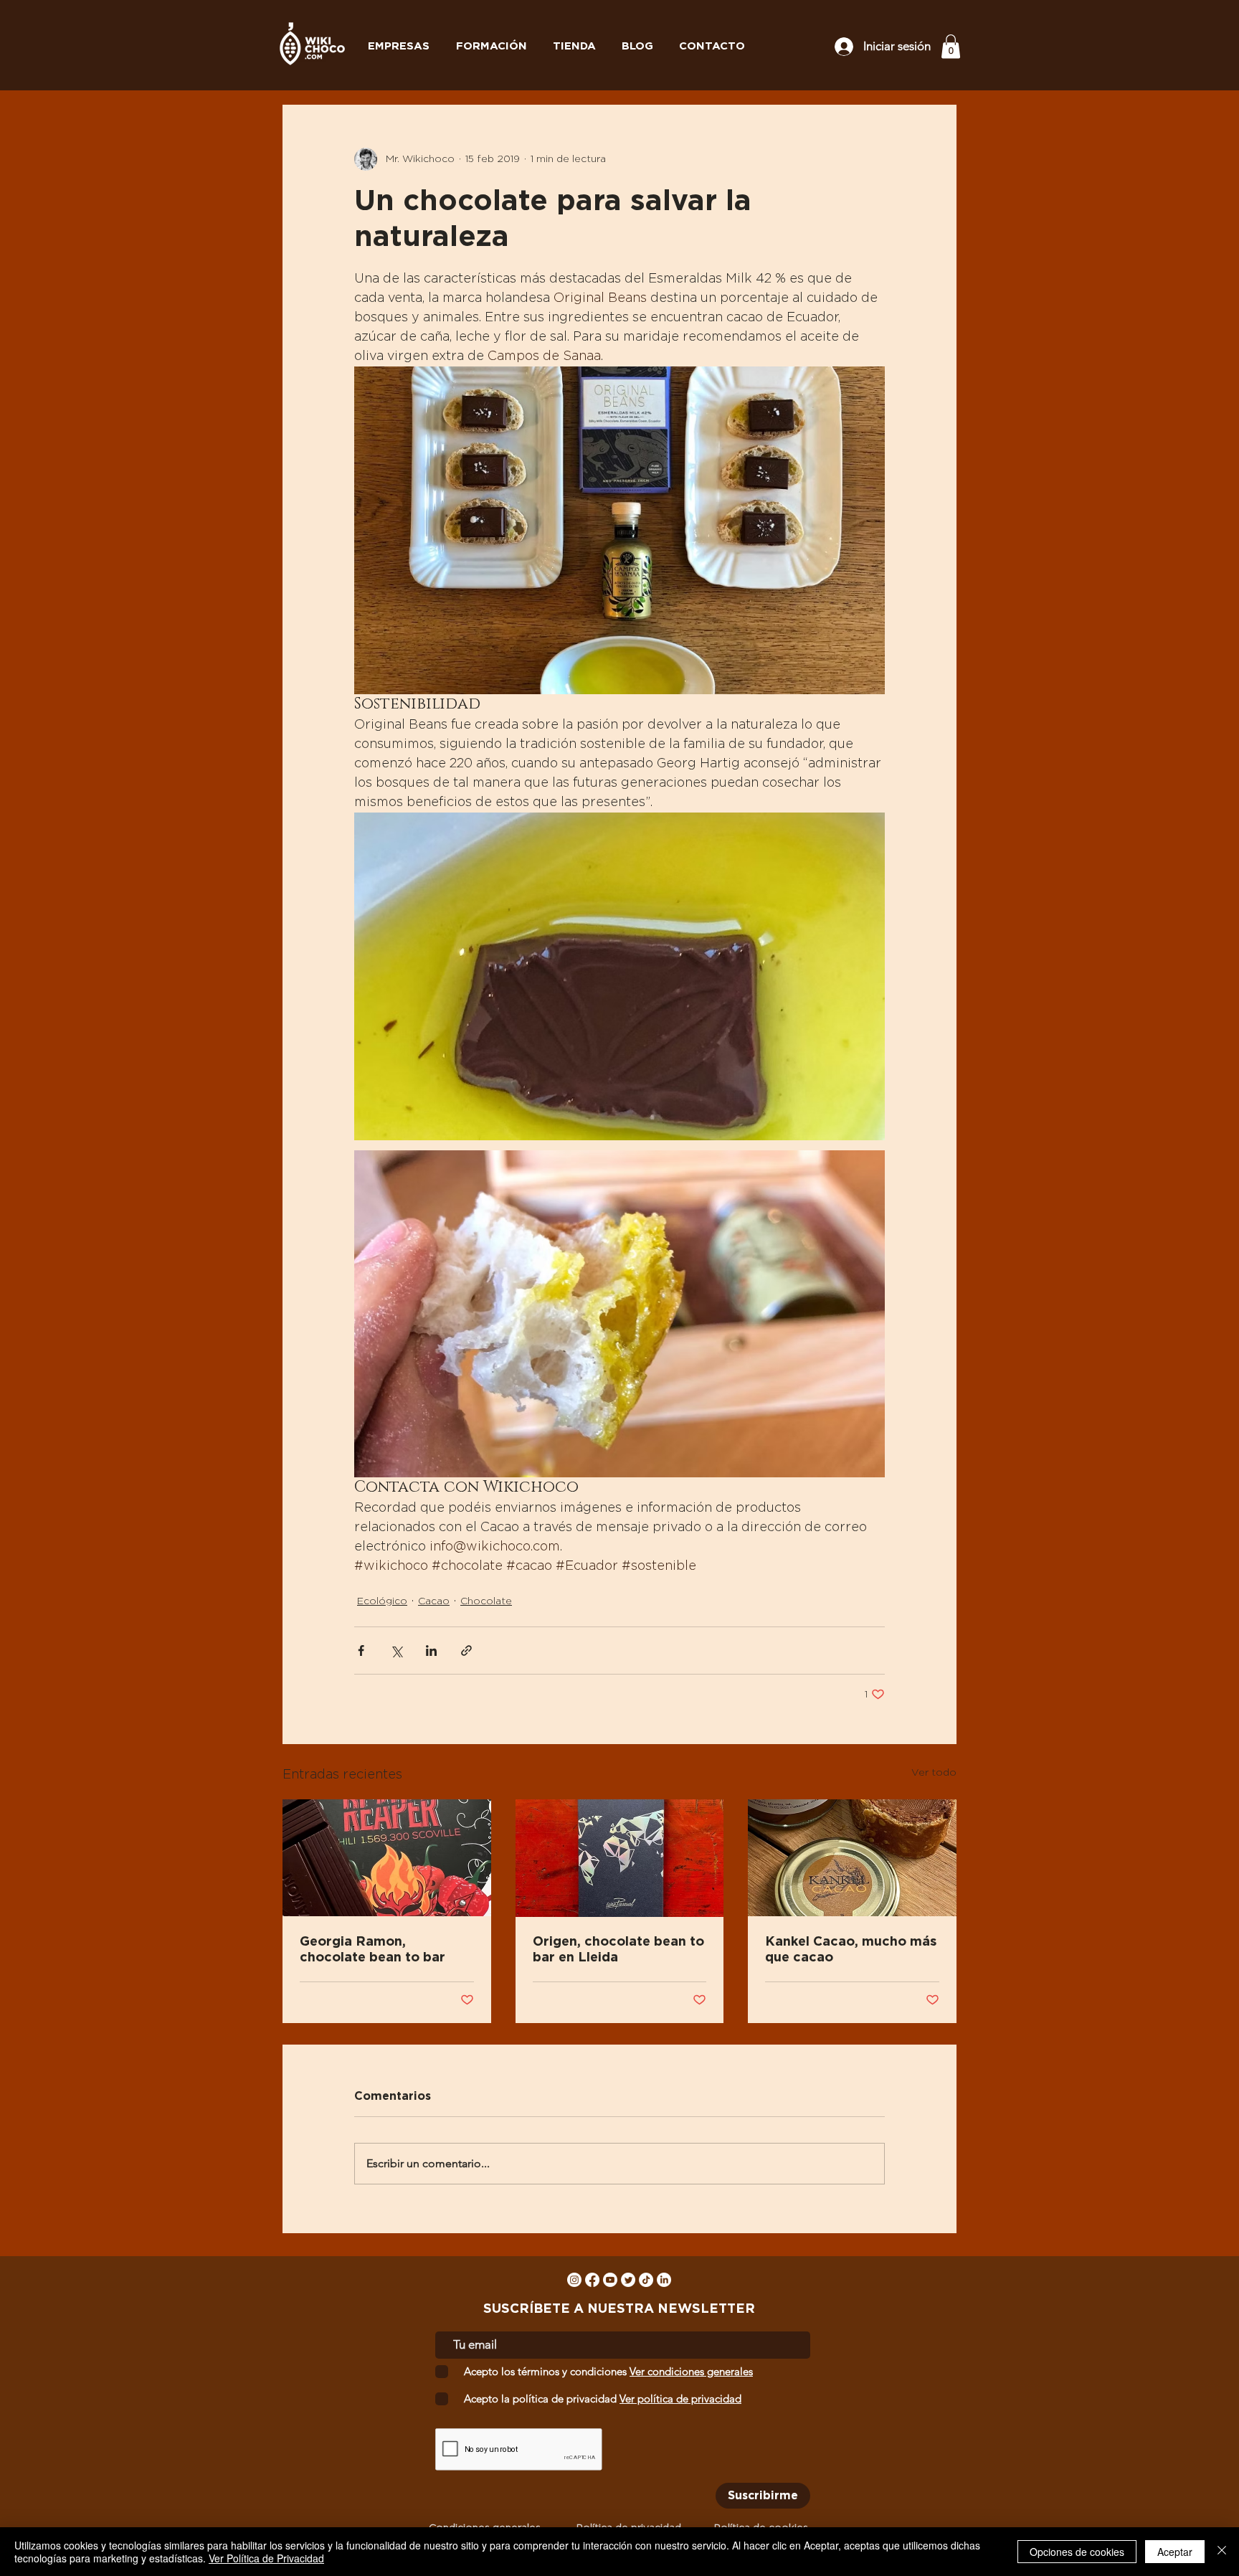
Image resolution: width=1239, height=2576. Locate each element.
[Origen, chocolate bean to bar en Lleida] (620, 1858)
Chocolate (486, 1601)
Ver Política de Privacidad (266, 2558)
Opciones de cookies (1077, 2552)
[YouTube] (610, 2280)
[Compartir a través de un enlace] (466, 1651)
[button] (951, 46)
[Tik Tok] (646, 2280)
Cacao (434, 1601)
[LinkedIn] (664, 2280)
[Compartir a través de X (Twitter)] (396, 1651)
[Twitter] (628, 2280)
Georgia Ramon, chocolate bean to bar (372, 1950)
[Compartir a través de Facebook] (361, 1651)
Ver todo (934, 1773)
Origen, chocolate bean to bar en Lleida (618, 1950)
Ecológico (382, 1601)
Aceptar (1175, 2552)
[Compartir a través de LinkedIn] (431, 1651)
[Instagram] (574, 2280)
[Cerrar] (1222, 2552)
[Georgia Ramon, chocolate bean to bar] (387, 1858)
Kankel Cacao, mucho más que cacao (851, 1950)
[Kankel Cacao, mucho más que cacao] (852, 1858)
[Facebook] (592, 2280)
